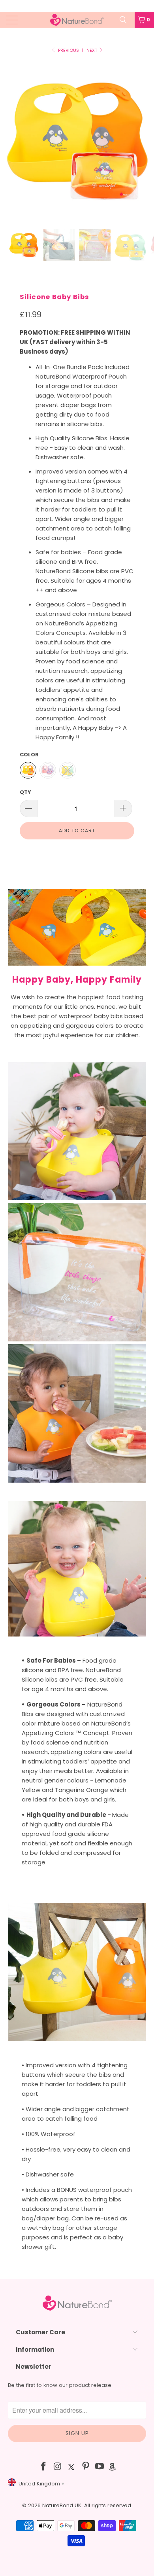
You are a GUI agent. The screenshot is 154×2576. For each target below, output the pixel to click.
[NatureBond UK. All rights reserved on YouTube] (100, 2467)
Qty (25, 792)
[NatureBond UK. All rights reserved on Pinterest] (86, 2467)
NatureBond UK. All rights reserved (87, 2505)
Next (92, 50)
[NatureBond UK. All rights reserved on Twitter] (72, 2467)
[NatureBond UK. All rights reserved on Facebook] (43, 2467)
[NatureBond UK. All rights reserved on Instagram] (58, 2467)
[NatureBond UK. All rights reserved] (77, 20)
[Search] (126, 20)
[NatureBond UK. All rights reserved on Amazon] (112, 2467)
